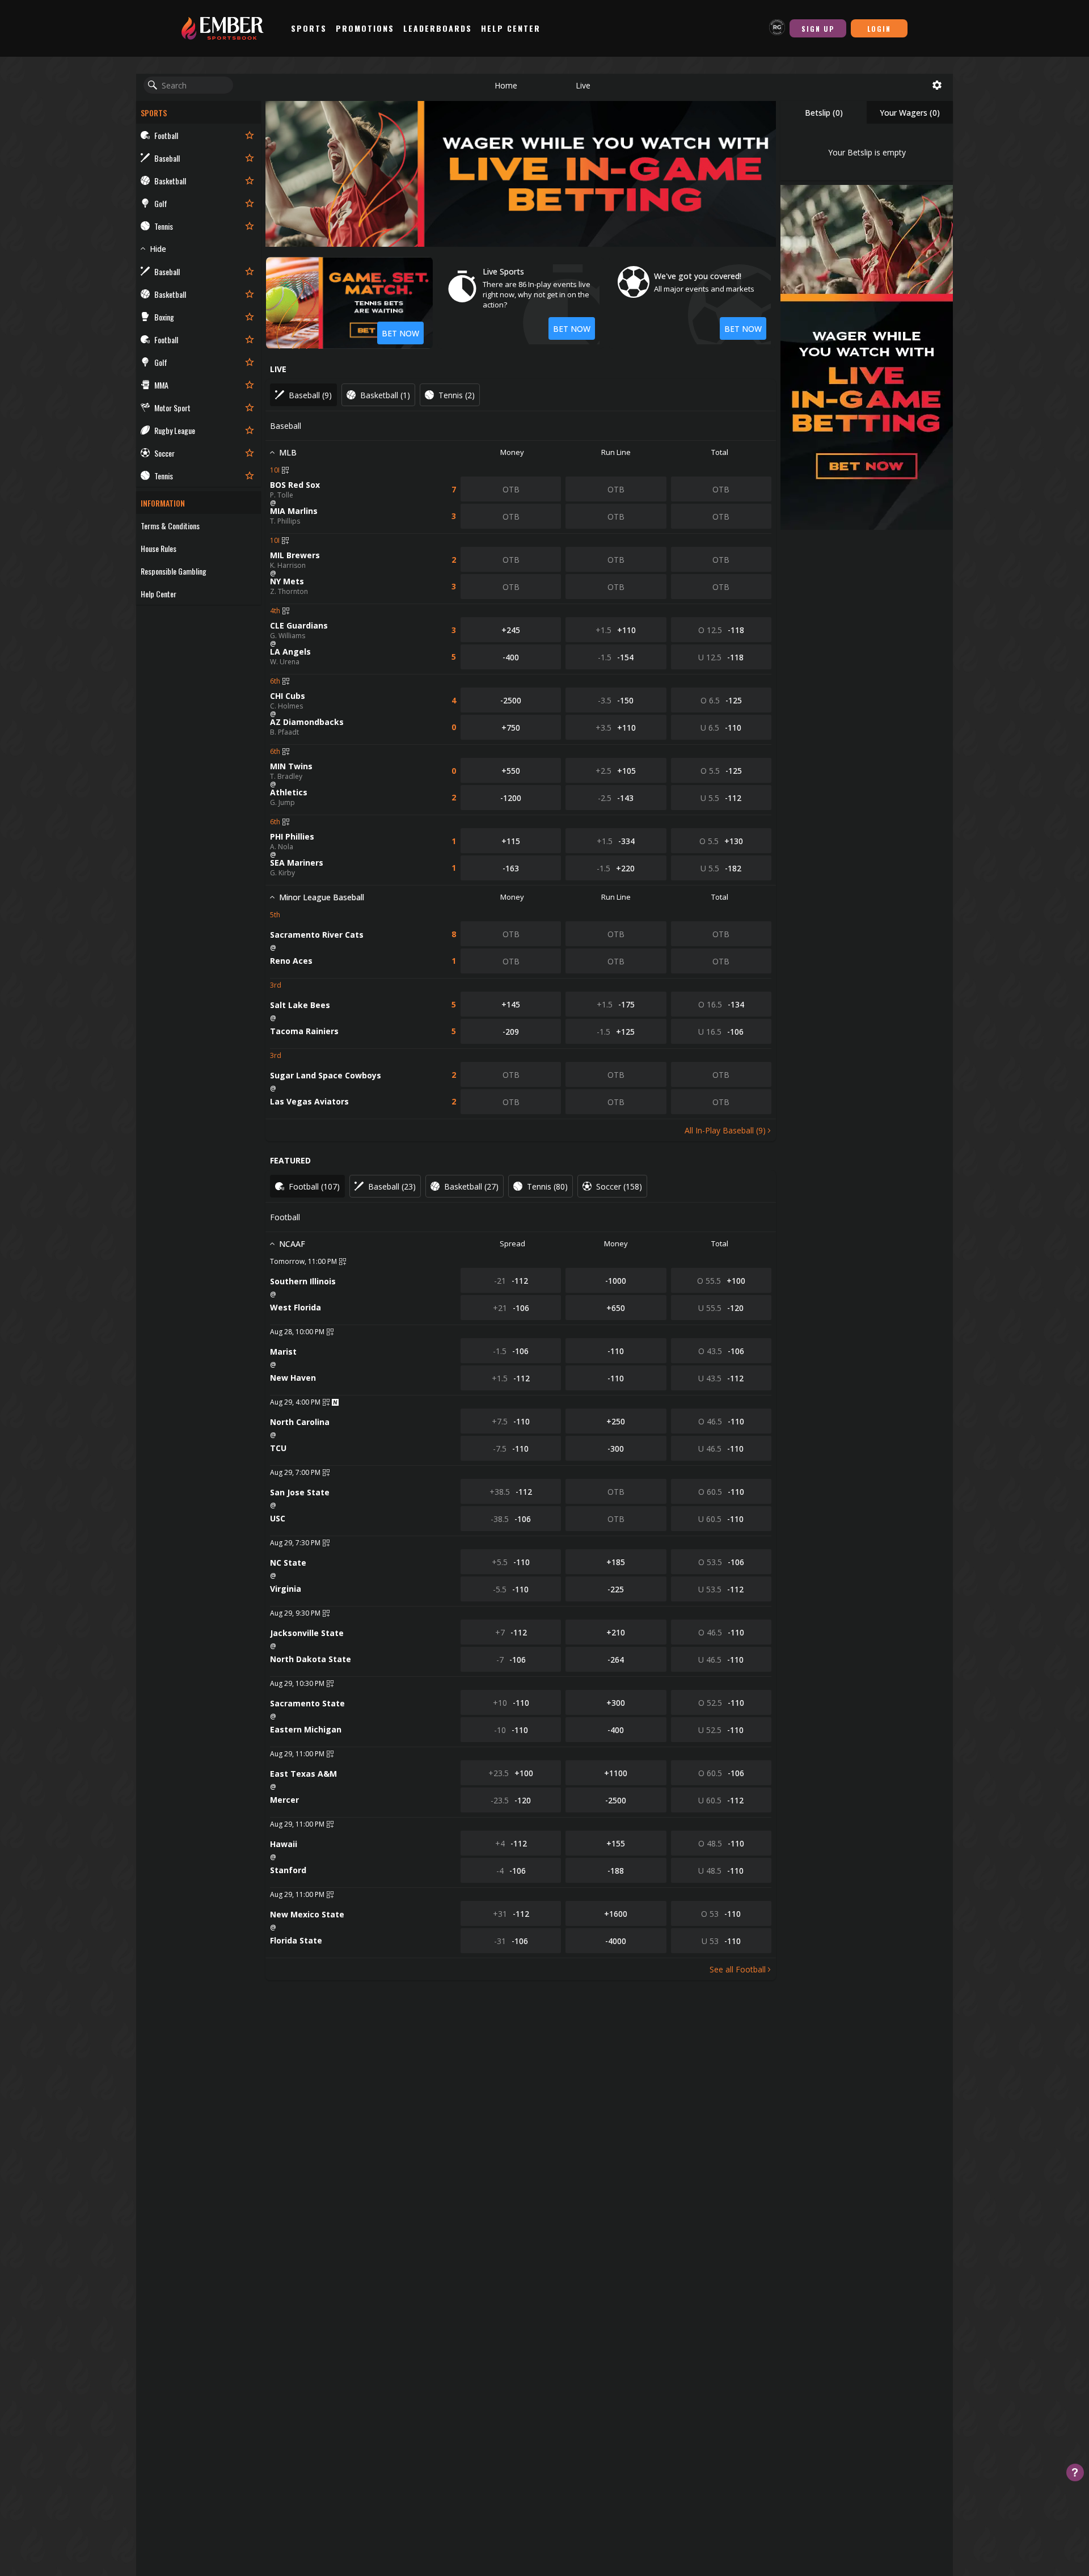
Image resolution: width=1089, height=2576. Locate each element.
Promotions (365, 28)
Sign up (818, 29)
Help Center (511, 28)
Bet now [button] (572, 329)
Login (879, 29)
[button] (506, 85)
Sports (309, 28)
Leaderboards (438, 28)
